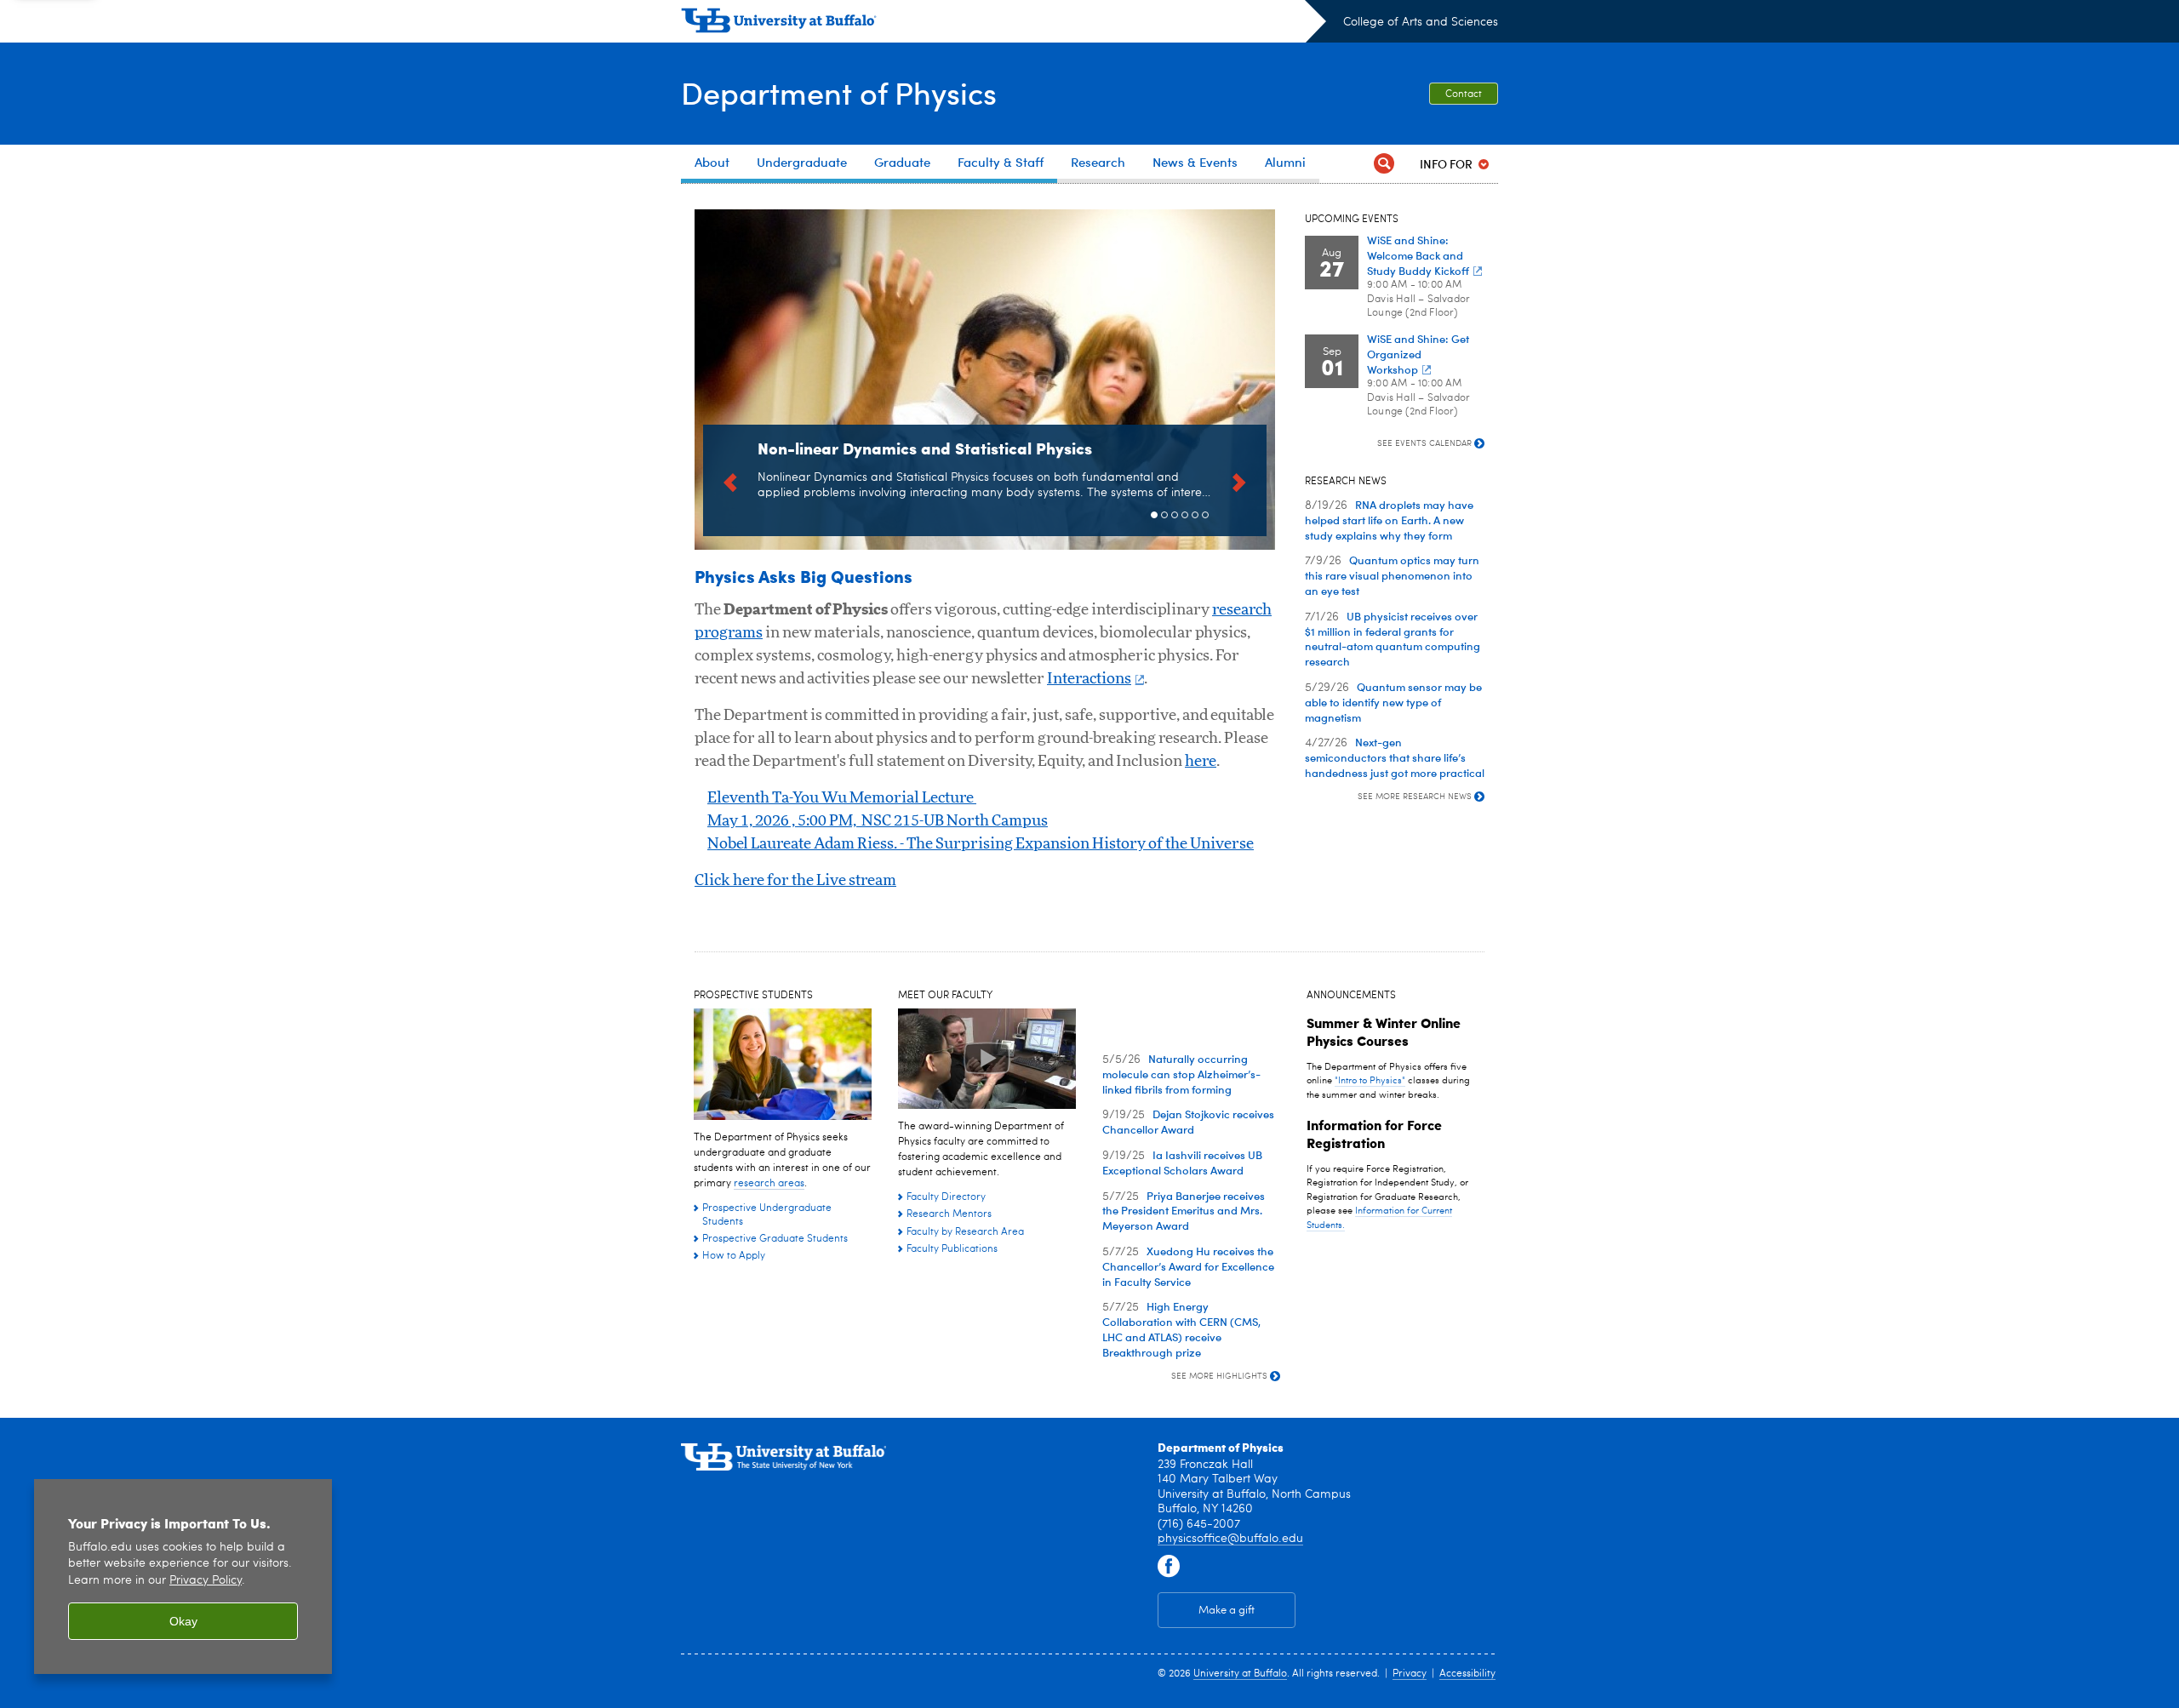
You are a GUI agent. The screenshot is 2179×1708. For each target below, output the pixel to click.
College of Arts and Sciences (1421, 22)
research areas (769, 1184)
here (1201, 762)
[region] (183, 1577)
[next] (1239, 480)
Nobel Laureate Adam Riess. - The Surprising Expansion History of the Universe (981, 844)
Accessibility (1467, 1674)
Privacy (1410, 1674)
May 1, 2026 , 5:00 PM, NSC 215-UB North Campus (878, 821)
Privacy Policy (206, 1581)
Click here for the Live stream (795, 881)
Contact (1464, 94)
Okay (183, 1621)
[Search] (1384, 164)
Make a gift (1227, 1611)
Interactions (1089, 679)
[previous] (730, 480)
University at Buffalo (1240, 1674)
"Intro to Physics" (1370, 1081)
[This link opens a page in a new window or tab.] (1169, 1567)
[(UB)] (1004, 24)
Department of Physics (839, 92)
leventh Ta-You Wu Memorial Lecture (842, 798)
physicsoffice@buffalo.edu (1230, 1539)
